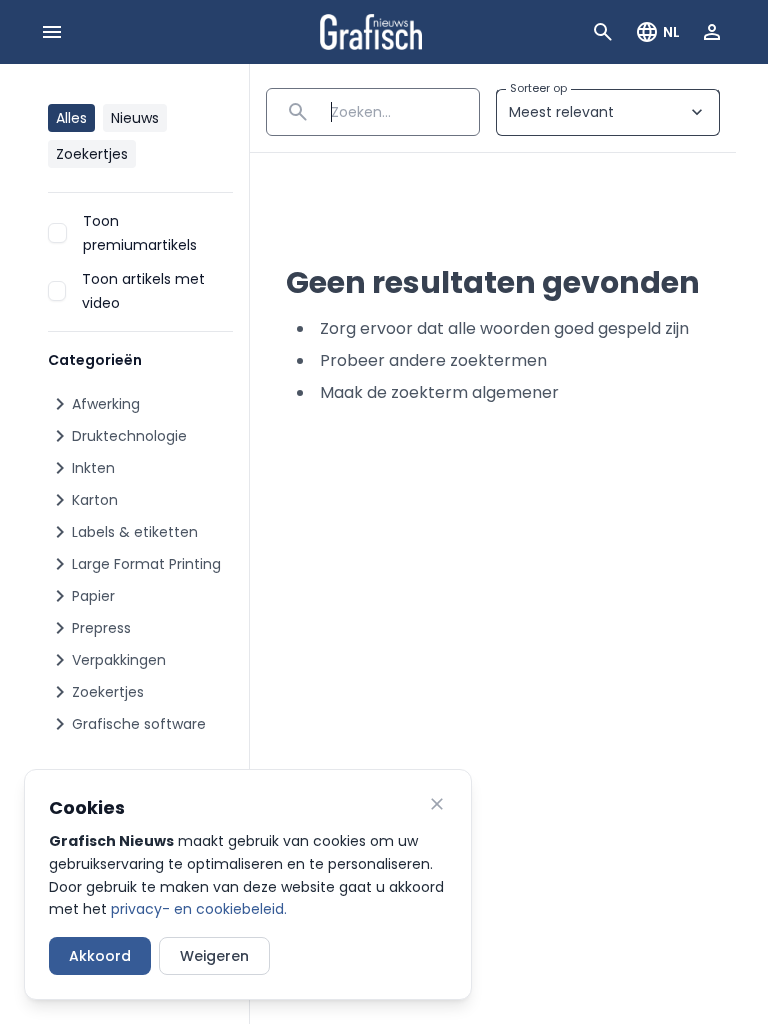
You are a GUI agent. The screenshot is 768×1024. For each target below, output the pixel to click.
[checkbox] (57, 233)
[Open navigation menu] (52, 32)
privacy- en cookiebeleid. (199, 909)
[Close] (437, 804)
